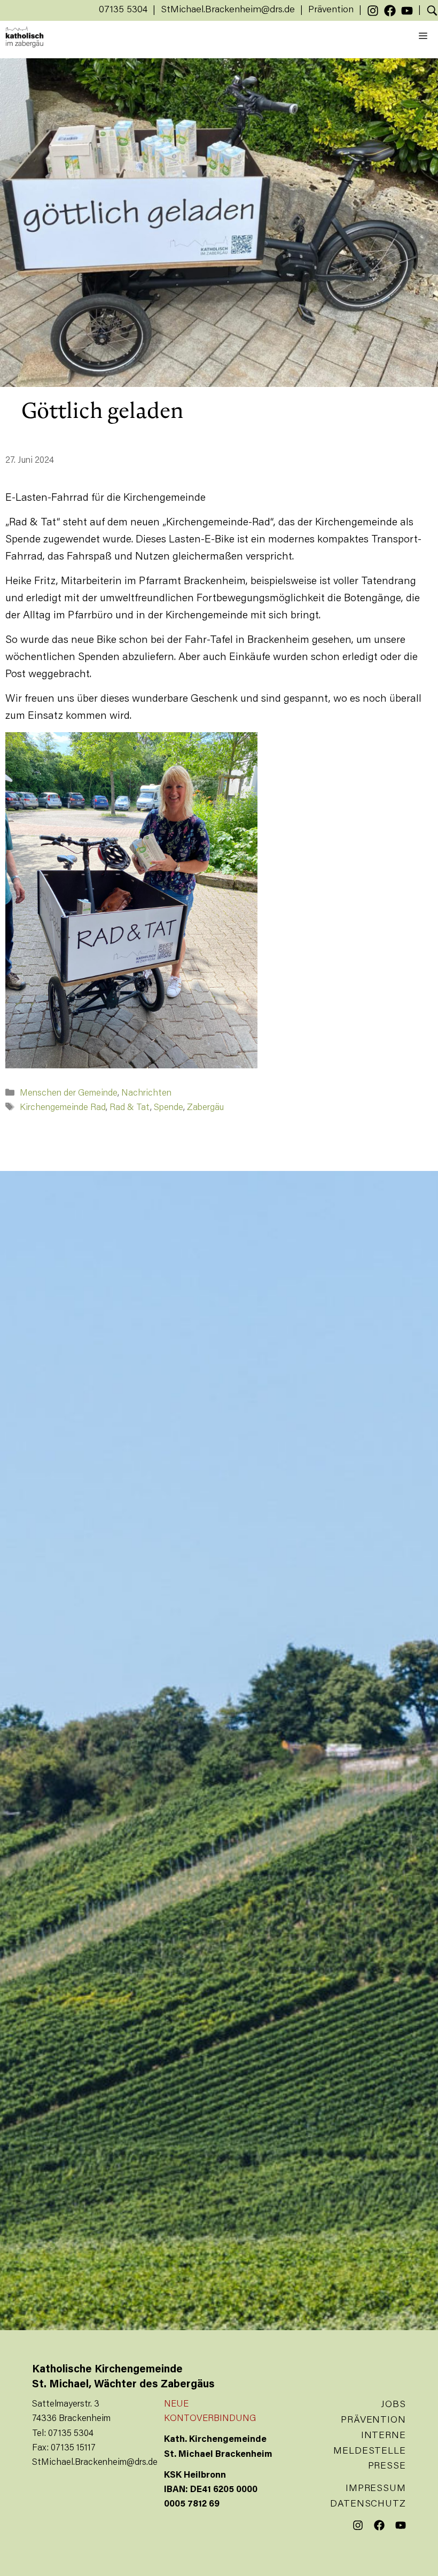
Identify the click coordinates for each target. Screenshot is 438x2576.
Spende (169, 1108)
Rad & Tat (130, 1108)
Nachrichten (146, 1094)
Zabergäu (205, 1108)
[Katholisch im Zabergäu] (25, 37)
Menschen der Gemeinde (69, 1094)
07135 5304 (123, 10)
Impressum (376, 2489)
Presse (387, 2466)
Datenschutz (368, 2504)
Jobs (393, 2405)
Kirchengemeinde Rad (63, 1108)
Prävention (331, 10)
